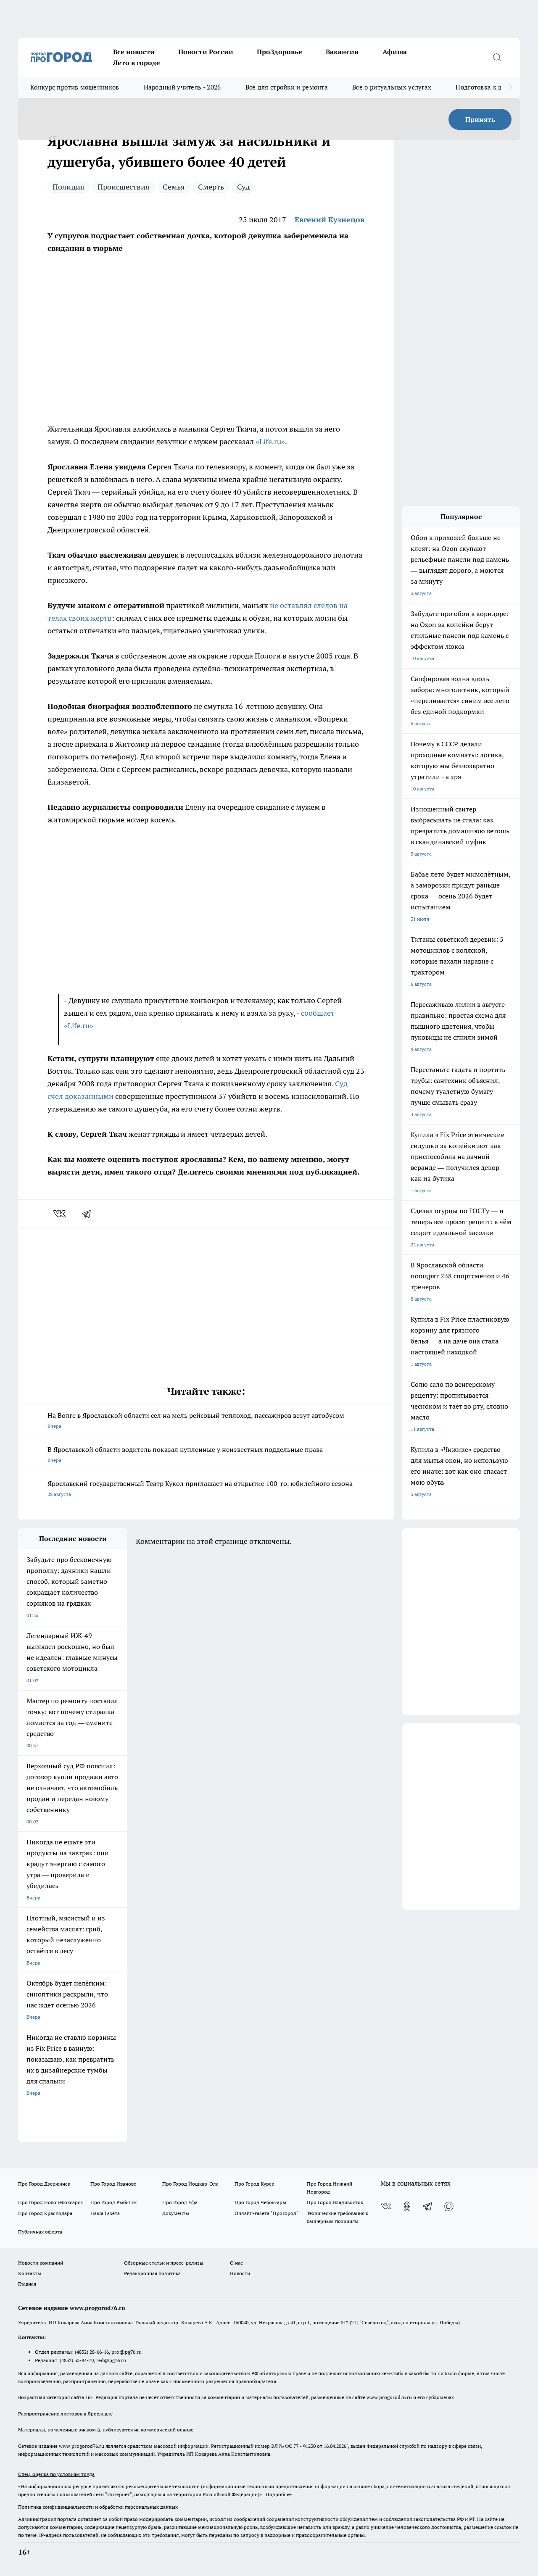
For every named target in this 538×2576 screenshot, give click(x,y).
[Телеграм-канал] (428, 2206)
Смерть (211, 187)
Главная (27, 2284)
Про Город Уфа (180, 2202)
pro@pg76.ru (127, 2352)
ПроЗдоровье (280, 52)
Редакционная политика (152, 2273)
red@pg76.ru (111, 2360)
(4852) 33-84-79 (77, 2360)
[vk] (60, 1214)
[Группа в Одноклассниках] (407, 2206)
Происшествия (124, 187)
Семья (174, 187)
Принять (480, 119)
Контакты (30, 2273)
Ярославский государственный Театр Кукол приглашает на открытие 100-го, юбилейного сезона (200, 1488)
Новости (240, 2273)
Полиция (69, 187)
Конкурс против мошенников (75, 87)
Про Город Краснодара (45, 2213)
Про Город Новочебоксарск (50, 2202)
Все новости (134, 52)
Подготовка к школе (486, 87)
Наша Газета (105, 2213)
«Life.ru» (270, 441)
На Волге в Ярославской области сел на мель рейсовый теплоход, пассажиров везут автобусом (196, 1420)
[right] (510, 87)
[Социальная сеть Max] (449, 2206)
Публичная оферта (40, 2232)
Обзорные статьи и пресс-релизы (164, 2263)
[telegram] (89, 1214)
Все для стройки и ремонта (287, 87)
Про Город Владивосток (335, 2202)
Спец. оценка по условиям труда (56, 2474)
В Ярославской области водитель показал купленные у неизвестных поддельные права (185, 1454)
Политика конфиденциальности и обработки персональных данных (98, 2507)
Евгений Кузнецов (330, 220)
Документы (176, 2213)
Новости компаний (41, 2263)
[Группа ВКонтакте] (386, 2206)
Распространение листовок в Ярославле (65, 2414)
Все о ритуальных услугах (392, 87)
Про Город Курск (254, 2184)
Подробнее (279, 2494)
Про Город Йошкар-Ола (190, 2184)
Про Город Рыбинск (113, 2202)
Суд (243, 187)
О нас (236, 2263)
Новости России (206, 52)
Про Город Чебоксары (260, 2202)
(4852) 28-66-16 (92, 2352)
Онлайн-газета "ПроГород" (266, 2213)
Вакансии (342, 52)
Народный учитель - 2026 (182, 87)
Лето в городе (137, 63)
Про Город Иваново (113, 2184)
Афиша (395, 52)
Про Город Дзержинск (44, 2184)
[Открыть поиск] (497, 57)
